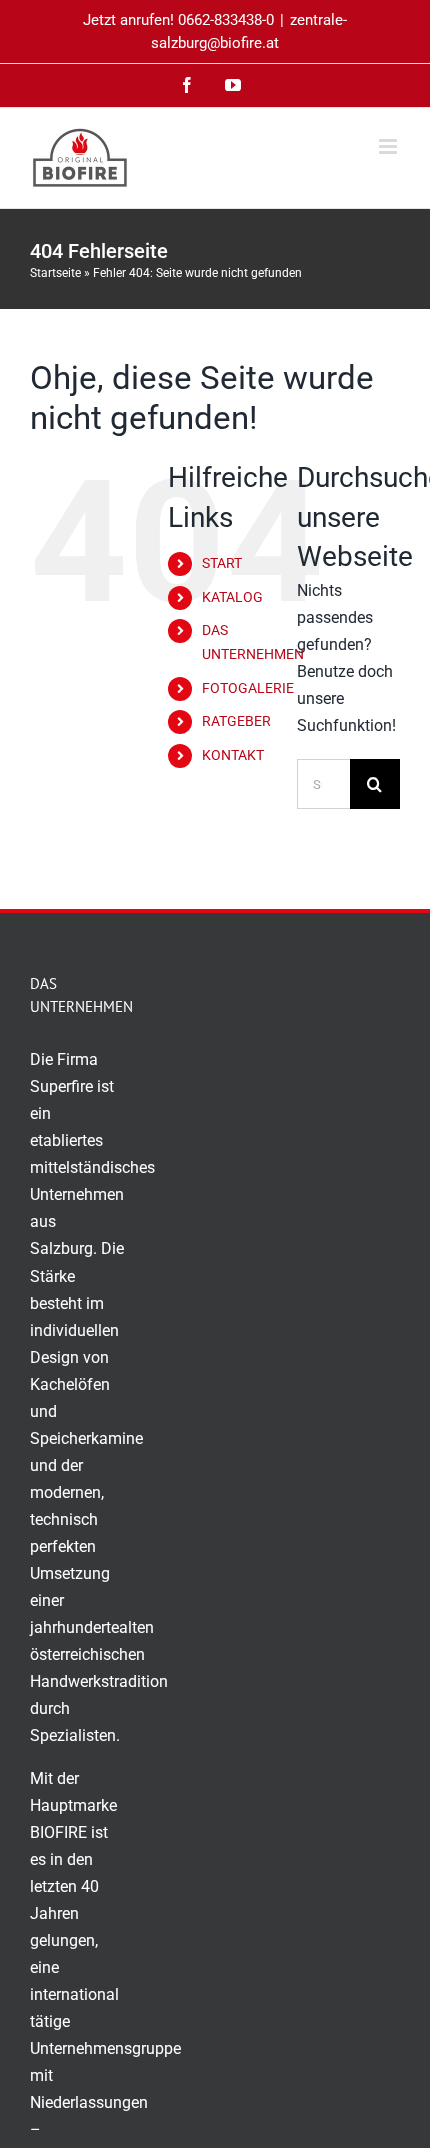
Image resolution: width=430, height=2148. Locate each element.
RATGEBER (236, 721)
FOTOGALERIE (248, 688)
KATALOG (232, 597)
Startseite (55, 273)
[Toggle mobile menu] (389, 146)
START (222, 563)
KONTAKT (233, 755)
